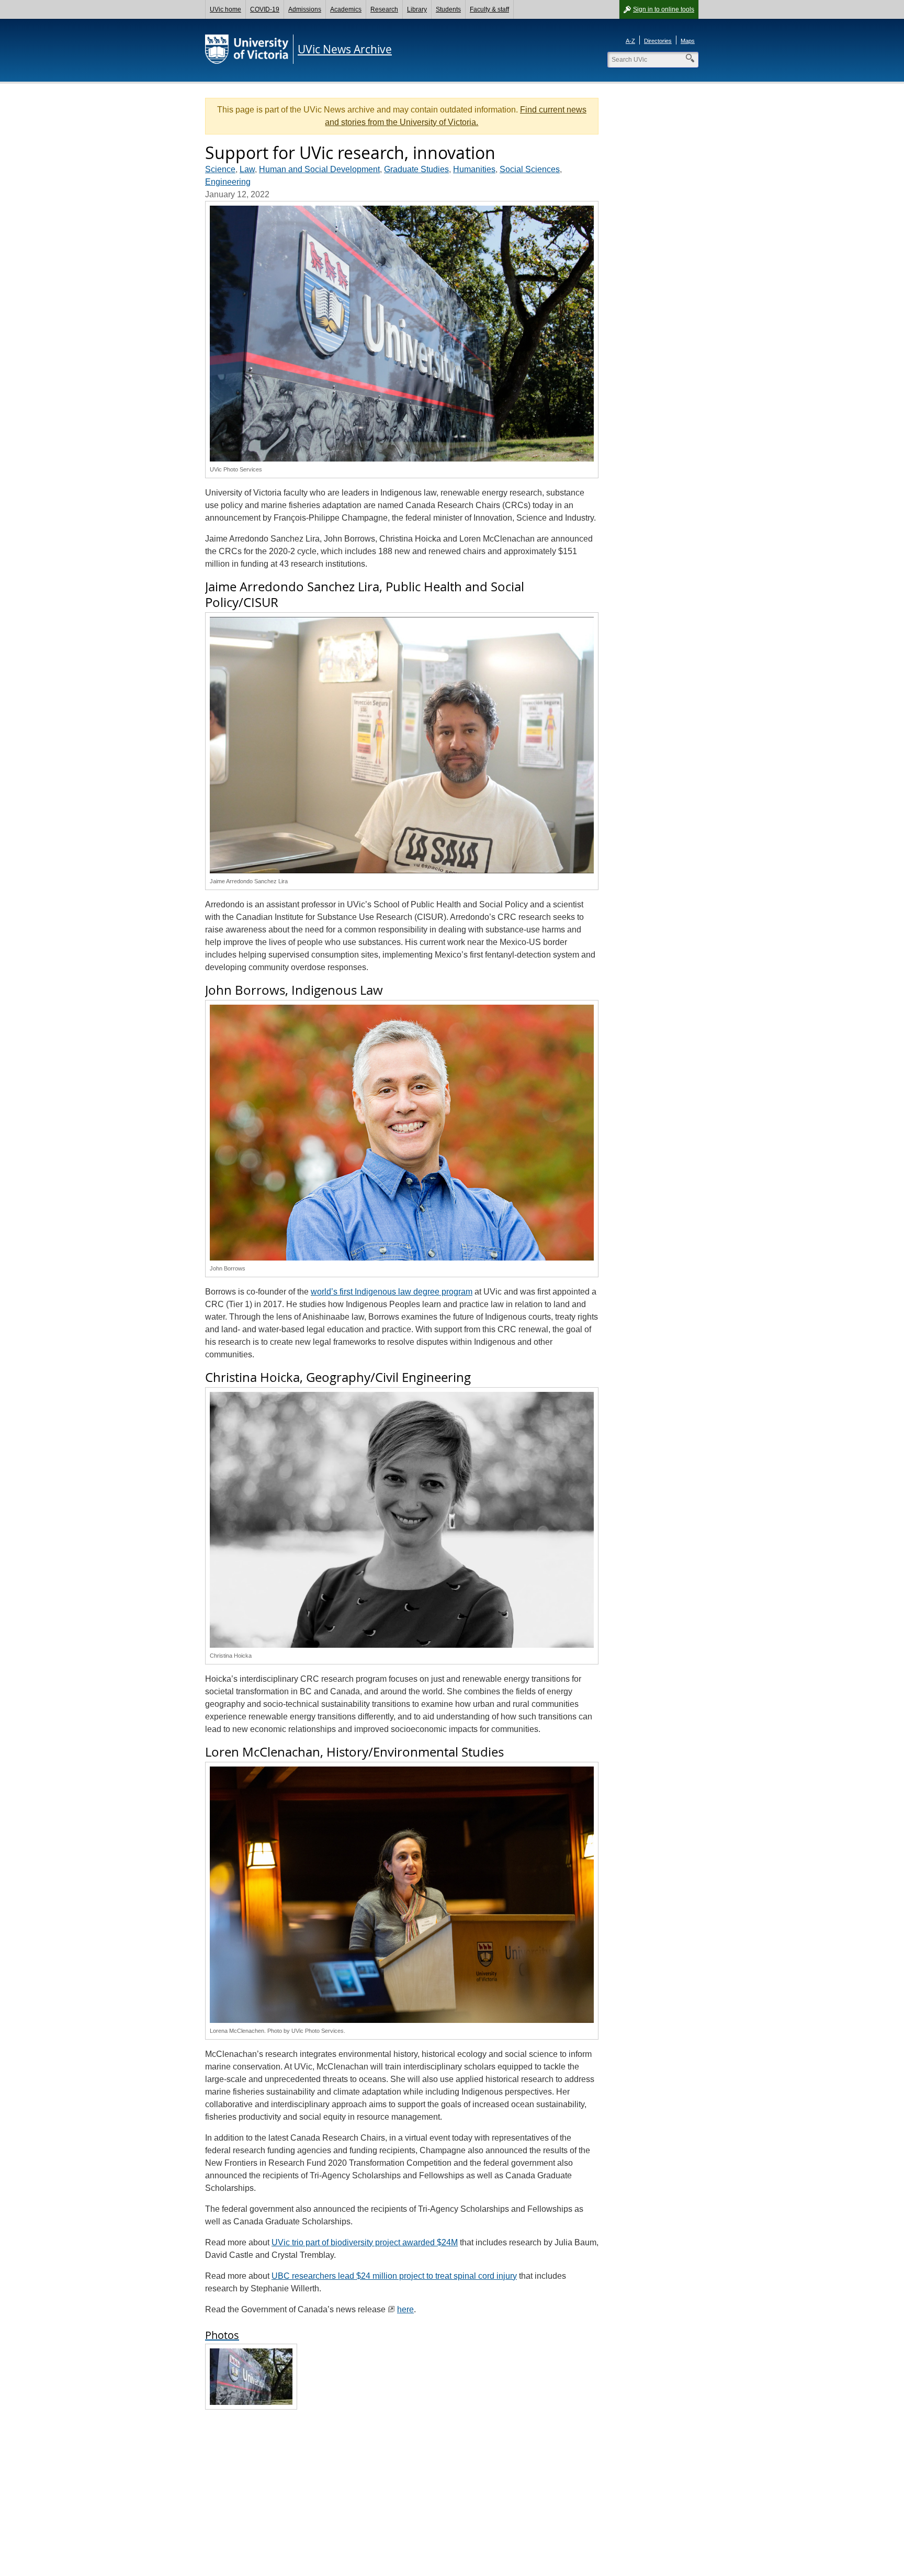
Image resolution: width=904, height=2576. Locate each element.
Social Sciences (530, 169)
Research (384, 9)
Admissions (305, 9)
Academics (346, 9)
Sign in (664, 9)
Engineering (228, 182)
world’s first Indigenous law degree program (392, 1292)
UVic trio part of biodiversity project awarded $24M (365, 2242)
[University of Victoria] (247, 49)
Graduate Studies (416, 169)
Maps (688, 41)
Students (448, 9)
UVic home (225, 9)
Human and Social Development (319, 169)
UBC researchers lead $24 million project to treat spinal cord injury (394, 2276)
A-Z (630, 41)
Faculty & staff (489, 9)
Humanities (474, 169)
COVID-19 (265, 9)
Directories (658, 41)
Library (417, 9)
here (405, 2309)
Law (247, 169)
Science (220, 169)
